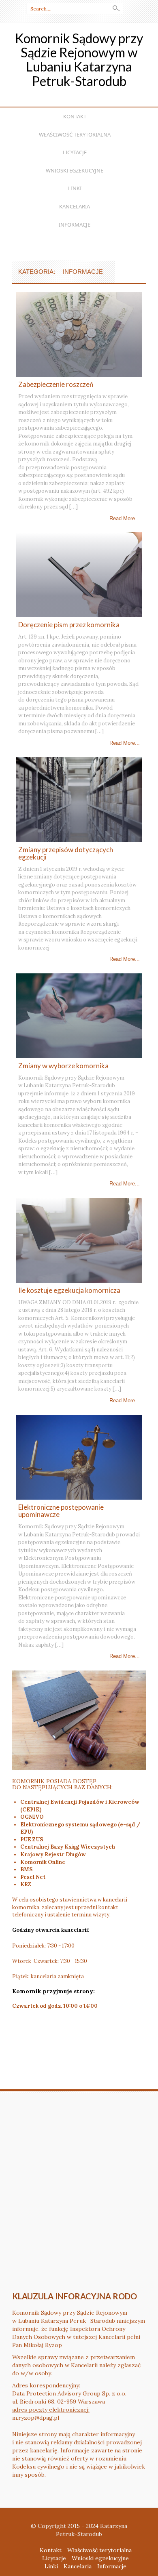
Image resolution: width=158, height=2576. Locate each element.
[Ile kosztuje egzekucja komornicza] (79, 1240)
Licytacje (75, 152)
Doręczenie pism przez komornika (69, 625)
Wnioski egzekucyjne (75, 170)
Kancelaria (75, 206)
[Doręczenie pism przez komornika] (79, 574)
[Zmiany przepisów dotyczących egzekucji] (79, 799)
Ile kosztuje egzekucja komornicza (69, 1290)
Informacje (75, 225)
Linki (75, 188)
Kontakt (75, 116)
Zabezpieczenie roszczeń (56, 384)
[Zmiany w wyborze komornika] (79, 1015)
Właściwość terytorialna (75, 134)
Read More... (125, 518)
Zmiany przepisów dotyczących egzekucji (66, 853)
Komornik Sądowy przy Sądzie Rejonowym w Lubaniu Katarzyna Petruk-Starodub (79, 60)
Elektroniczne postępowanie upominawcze (61, 1511)
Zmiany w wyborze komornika (63, 1066)
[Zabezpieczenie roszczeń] (79, 334)
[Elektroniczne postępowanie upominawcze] (79, 1456)
